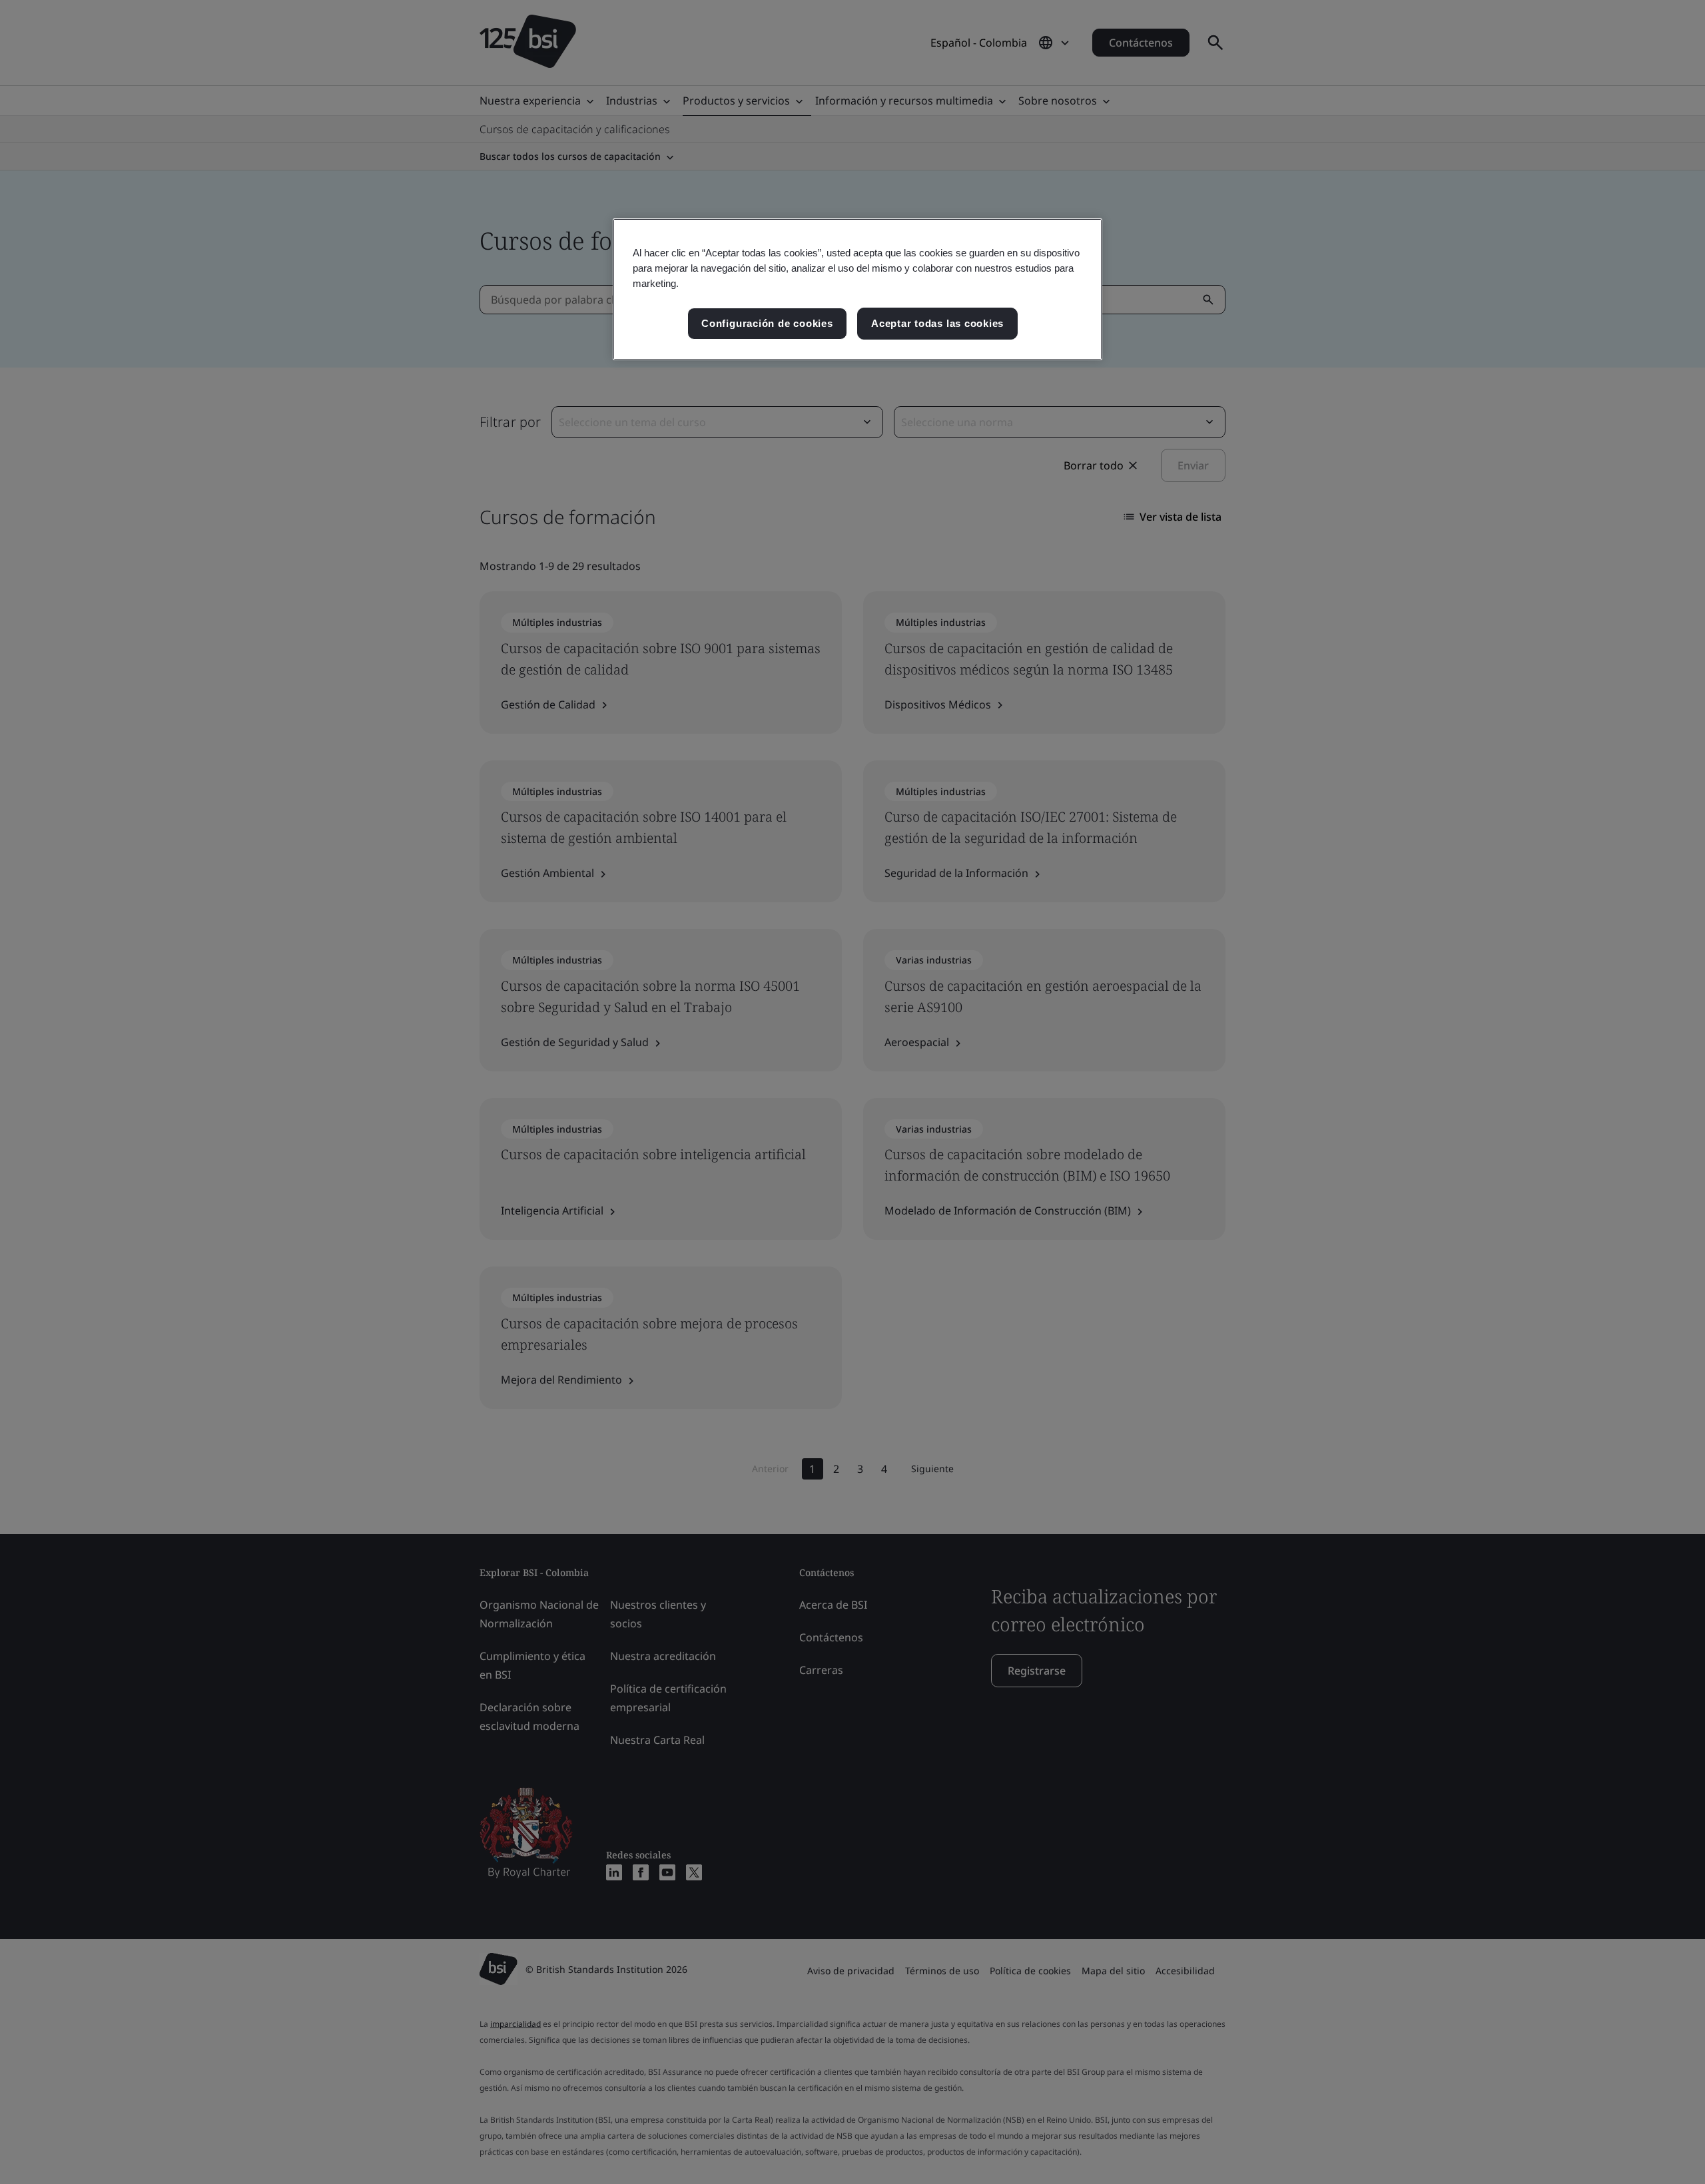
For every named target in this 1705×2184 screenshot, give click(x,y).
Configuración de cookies (767, 323)
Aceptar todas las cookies (937, 323)
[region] (857, 289)
